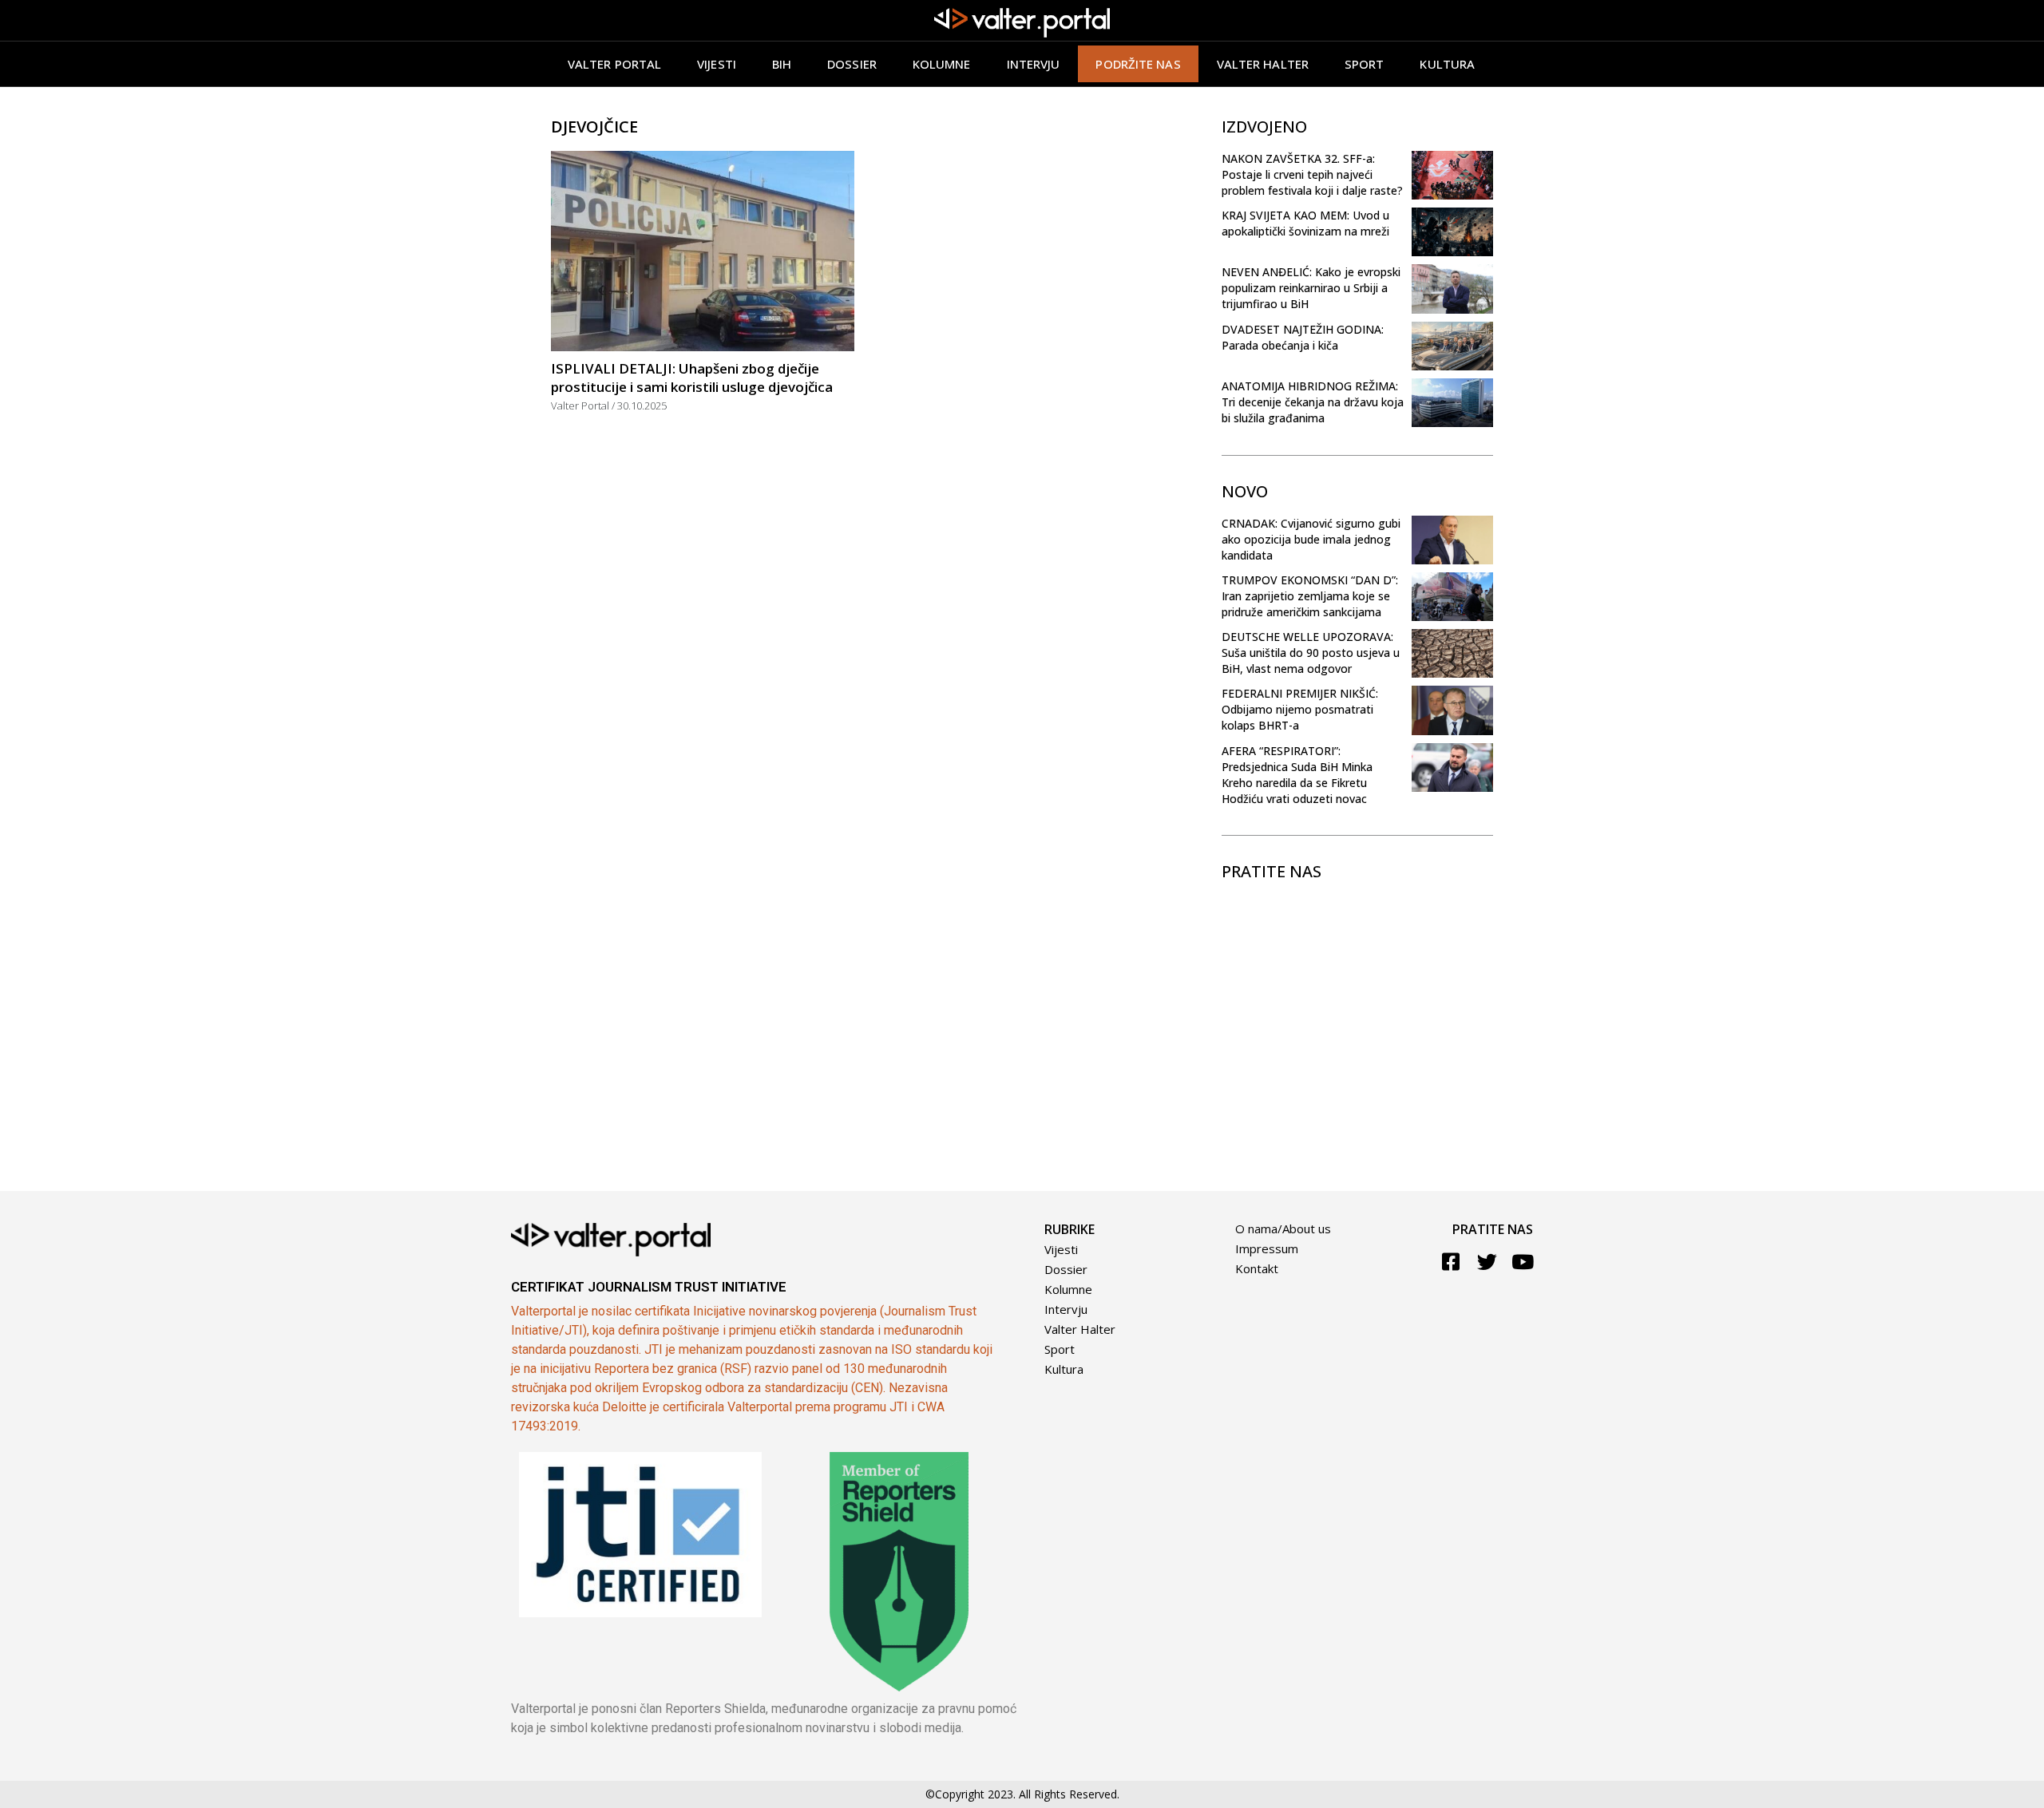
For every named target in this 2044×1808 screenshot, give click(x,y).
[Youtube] (1523, 1262)
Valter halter (1263, 64)
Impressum (1267, 1248)
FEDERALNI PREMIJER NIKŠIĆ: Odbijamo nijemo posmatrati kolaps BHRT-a (1300, 709)
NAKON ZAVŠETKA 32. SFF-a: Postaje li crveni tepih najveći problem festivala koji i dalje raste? (1312, 174)
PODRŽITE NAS (1138, 64)
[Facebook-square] (1451, 1262)
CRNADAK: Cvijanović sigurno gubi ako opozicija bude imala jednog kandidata (1311, 539)
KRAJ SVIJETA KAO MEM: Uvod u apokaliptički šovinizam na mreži (1305, 223)
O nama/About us (1283, 1228)
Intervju (1034, 64)
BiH (782, 64)
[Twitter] (1487, 1262)
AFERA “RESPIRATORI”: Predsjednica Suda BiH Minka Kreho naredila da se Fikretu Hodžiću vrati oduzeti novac (1297, 775)
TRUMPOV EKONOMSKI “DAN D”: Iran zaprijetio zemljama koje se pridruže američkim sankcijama (1310, 596)
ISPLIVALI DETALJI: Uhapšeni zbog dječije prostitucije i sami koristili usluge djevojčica (692, 378)
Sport (1365, 64)
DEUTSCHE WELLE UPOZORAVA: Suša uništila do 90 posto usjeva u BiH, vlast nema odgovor (1311, 653)
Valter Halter (1080, 1329)
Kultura (1447, 64)
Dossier (852, 64)
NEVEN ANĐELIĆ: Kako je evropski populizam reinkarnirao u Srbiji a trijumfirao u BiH (1311, 288)
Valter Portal (614, 64)
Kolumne (942, 64)
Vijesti (717, 64)
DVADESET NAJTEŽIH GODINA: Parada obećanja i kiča (1303, 337)
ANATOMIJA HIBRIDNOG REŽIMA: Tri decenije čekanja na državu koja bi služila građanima (1313, 402)
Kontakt (1257, 1268)
